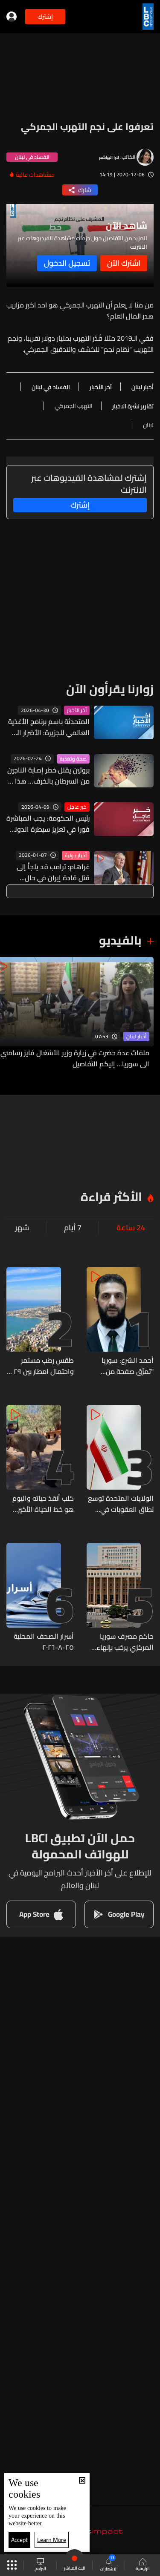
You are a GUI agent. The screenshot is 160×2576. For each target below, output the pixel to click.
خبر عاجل (77, 807)
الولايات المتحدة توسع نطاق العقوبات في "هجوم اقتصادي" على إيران (121, 1504)
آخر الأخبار (77, 710)
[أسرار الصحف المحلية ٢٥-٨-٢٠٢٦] (40, 1598)
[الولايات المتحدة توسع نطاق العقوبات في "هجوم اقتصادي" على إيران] (120, 1460)
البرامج (40, 2568)
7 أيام (73, 1228)
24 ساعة (131, 1228)
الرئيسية (143, 2568)
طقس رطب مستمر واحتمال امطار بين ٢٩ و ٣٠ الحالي (41, 1366)
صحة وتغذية (73, 759)
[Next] (11, 1013)
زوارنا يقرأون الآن (110, 689)
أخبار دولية (76, 856)
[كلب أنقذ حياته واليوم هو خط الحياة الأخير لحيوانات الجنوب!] (40, 1460)
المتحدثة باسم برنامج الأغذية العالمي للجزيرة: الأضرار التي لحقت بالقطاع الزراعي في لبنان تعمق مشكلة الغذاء (49, 727)
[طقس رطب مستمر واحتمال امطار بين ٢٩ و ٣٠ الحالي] (40, 1322)
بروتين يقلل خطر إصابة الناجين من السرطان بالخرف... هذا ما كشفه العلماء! (48, 775)
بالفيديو (120, 940)
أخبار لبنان (136, 1037)
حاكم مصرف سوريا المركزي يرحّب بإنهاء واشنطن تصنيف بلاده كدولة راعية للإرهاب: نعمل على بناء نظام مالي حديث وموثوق (123, 1642)
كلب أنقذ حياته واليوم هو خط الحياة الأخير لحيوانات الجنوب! (43, 1504)
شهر (22, 1228)
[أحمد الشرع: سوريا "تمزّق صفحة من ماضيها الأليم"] (120, 1322)
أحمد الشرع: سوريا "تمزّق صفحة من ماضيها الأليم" (128, 1366)
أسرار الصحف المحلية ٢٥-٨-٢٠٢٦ (44, 1642)
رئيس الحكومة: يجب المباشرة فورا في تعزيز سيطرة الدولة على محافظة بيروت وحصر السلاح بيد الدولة (48, 824)
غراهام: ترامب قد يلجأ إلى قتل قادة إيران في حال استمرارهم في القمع (53, 872)
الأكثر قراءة (111, 1197)
